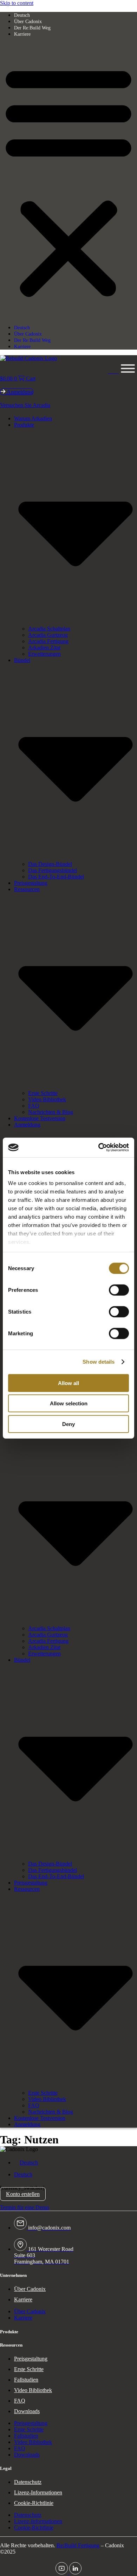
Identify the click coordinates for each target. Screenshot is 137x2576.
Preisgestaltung (31, 883)
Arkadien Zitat (44, 648)
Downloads (27, 2411)
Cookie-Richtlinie (34, 2503)
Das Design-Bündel (50, 864)
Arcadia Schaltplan (49, 629)
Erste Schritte (43, 1093)
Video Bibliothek (47, 1099)
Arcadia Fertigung (48, 641)
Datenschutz (28, 2482)
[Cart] (113, 369)
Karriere (22, 34)
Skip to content (17, 3)
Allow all (68, 1383)
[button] (68, 181)
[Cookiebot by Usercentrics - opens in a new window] (99, 1148)
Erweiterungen (44, 654)
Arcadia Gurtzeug (48, 635)
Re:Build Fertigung (78, 2545)
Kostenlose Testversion (40, 1118)
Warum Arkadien (33, 418)
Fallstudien (26, 2380)
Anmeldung (27, 1125)
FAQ (34, 1106)
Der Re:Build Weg (32, 28)
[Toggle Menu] (128, 369)
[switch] (119, 1290)
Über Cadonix (28, 22)
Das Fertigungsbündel (53, 870)
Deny (68, 1424)
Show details (99, 1362)
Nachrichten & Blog (51, 1112)
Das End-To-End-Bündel (56, 877)
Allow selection (69, 1403)
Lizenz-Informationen (38, 2492)
